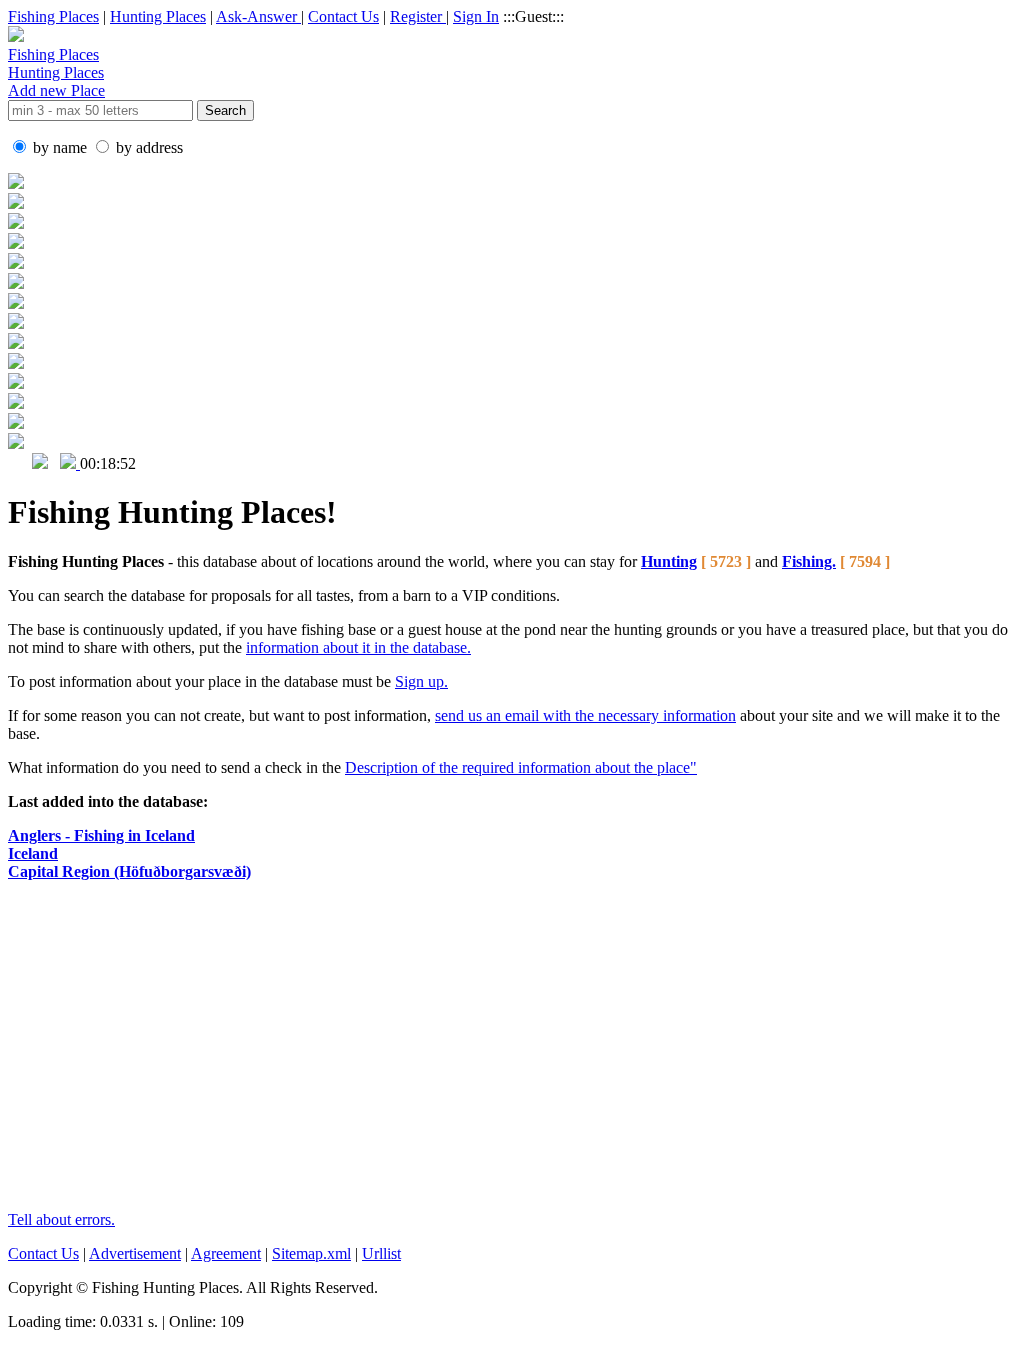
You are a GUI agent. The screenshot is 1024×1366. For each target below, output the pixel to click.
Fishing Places (53, 16)
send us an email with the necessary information (585, 715)
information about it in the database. (358, 647)
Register (418, 16)
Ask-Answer (258, 16)
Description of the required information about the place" (521, 767)
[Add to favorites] (70, 463)
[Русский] (40, 463)
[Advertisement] (493, 1055)
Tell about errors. (61, 1219)
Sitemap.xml (311, 1253)
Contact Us (343, 16)
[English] (18, 463)
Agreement (226, 1253)
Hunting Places (158, 16)
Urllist (381, 1253)
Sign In (476, 16)
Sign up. (421, 681)
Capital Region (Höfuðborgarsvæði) (129, 871)
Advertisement (135, 1253)
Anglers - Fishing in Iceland (101, 835)
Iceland (33, 853)
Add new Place (56, 90)
